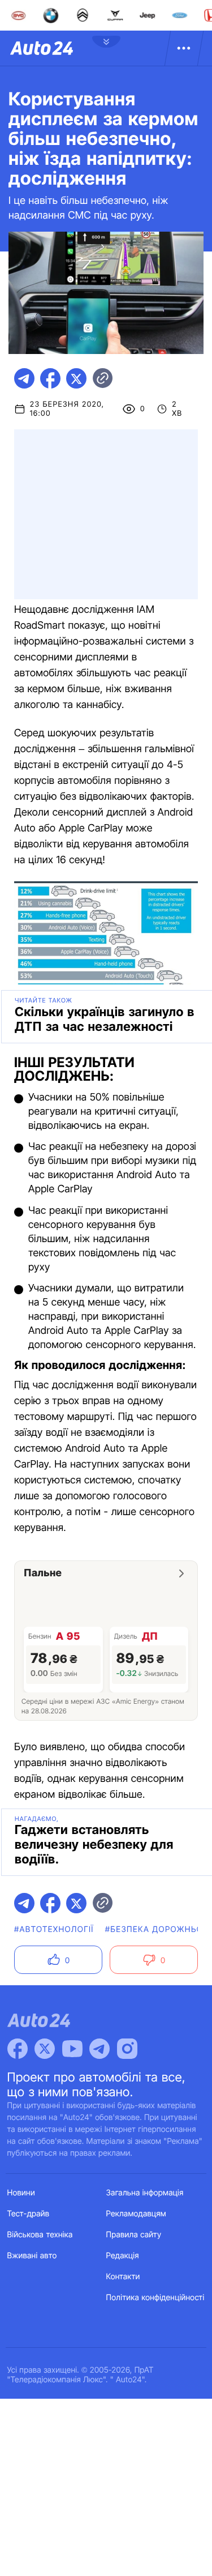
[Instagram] (127, 2049)
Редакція (123, 2256)
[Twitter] (45, 2049)
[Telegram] (99, 2049)
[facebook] (50, 378)
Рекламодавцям (137, 2214)
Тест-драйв (29, 2214)
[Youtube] (72, 2049)
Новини (21, 2193)
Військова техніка (40, 2235)
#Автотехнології (54, 1929)
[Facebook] (18, 2049)
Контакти (123, 2277)
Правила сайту (134, 2235)
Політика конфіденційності (155, 2298)
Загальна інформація (145, 2193)
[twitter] (76, 378)
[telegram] (24, 378)
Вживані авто (32, 2256)
